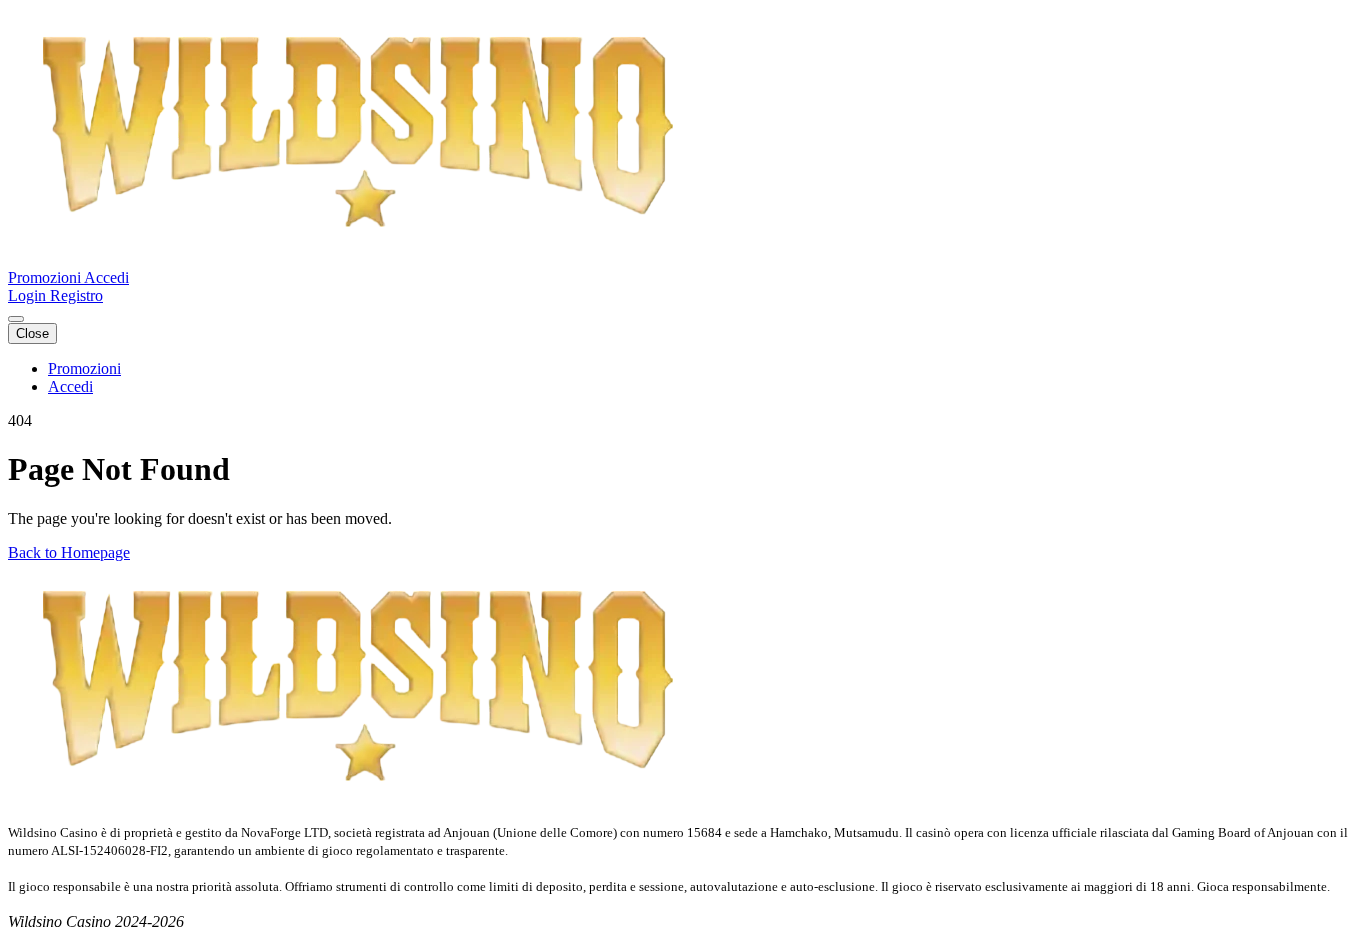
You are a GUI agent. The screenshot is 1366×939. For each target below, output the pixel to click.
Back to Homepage (69, 552)
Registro (76, 295)
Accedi (106, 277)
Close (32, 333)
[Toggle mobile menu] (16, 319)
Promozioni (46, 277)
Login (29, 295)
